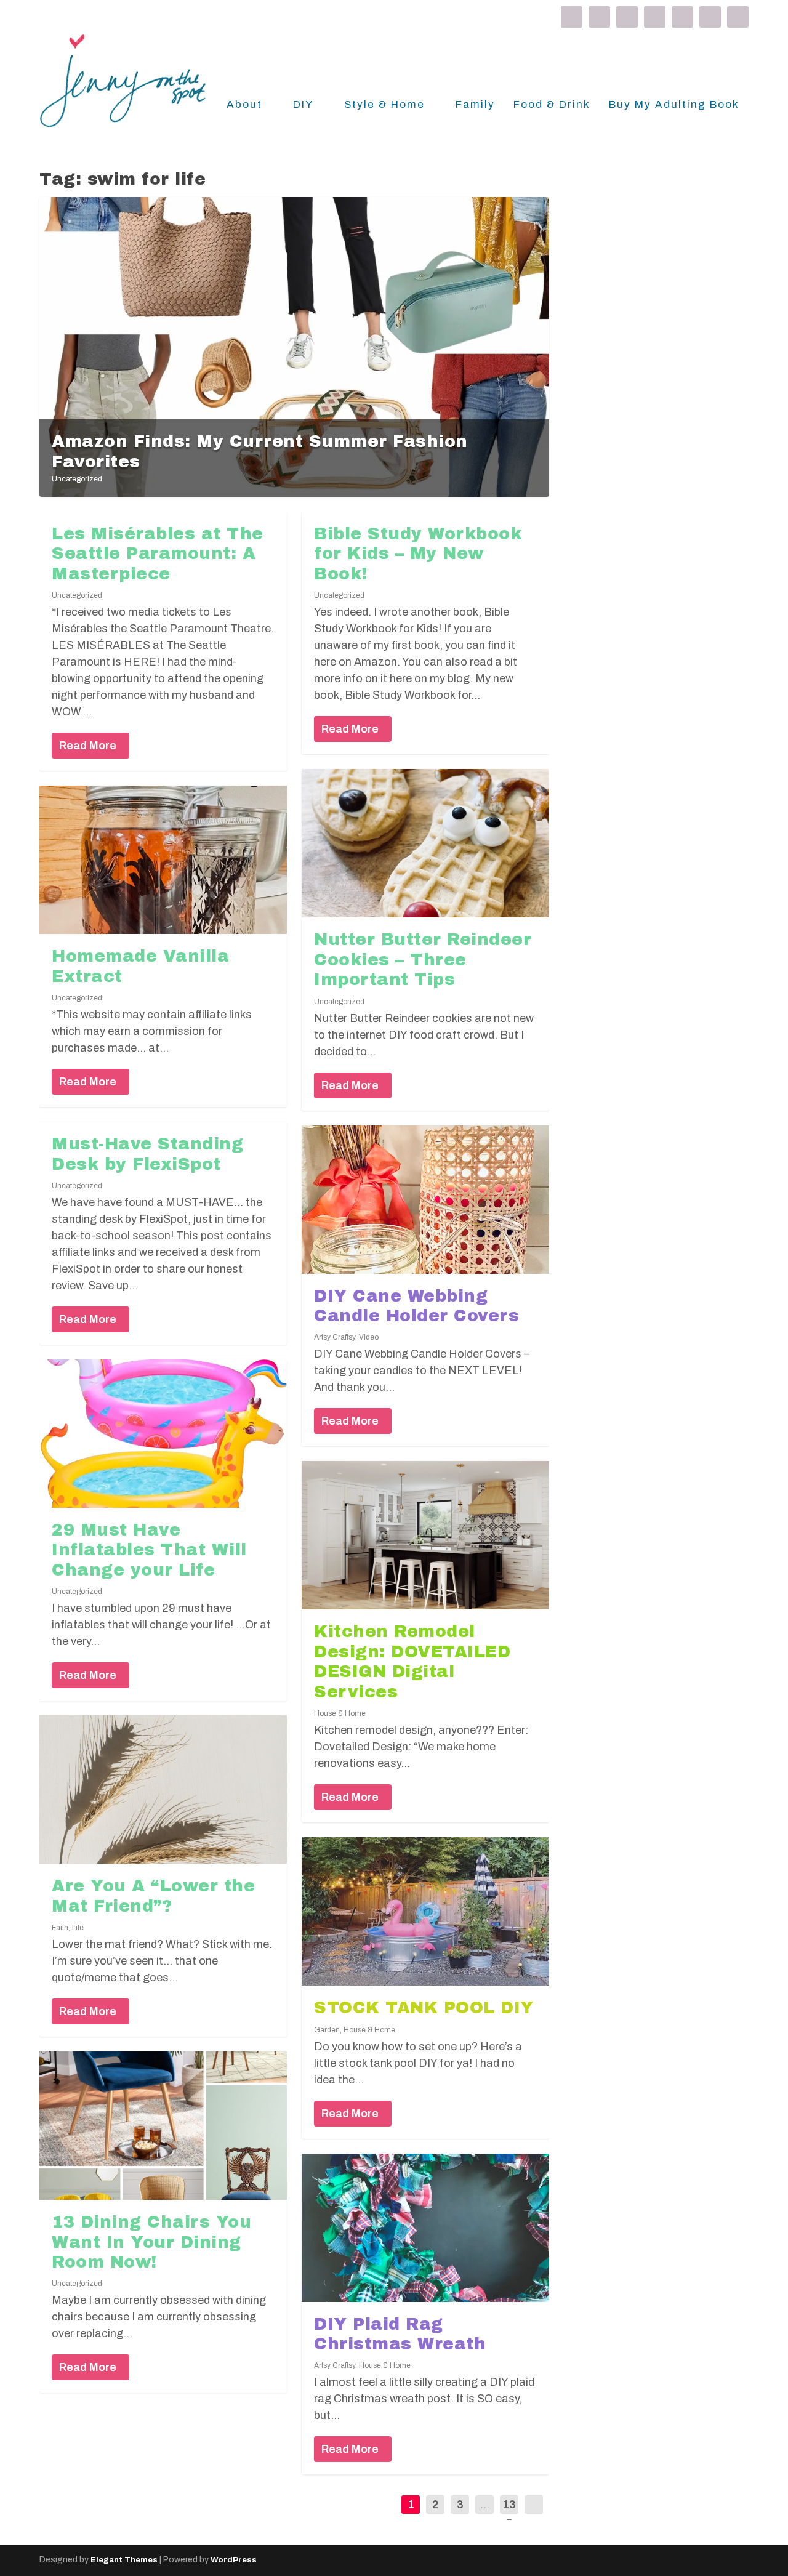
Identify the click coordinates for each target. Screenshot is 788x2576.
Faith (60, 1928)
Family (475, 105)
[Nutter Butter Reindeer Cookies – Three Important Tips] (425, 843)
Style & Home (384, 105)
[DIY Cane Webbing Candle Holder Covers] (425, 1200)
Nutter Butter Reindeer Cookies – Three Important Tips (423, 960)
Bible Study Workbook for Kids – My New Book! (418, 554)
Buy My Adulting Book (674, 105)
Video (369, 1337)
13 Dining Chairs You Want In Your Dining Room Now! (151, 2242)
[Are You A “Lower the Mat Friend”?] (163, 1789)
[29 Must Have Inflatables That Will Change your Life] (163, 1434)
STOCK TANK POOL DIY (424, 2008)
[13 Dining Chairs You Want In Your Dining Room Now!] (163, 2126)
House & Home (340, 1713)
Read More (88, 746)
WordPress (234, 2560)
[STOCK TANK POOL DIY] (425, 1911)
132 (509, 2514)
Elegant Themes (124, 2560)
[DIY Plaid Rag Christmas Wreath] (425, 2228)
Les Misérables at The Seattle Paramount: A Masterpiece (158, 554)
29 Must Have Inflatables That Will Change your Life (149, 1550)
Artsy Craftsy (335, 1337)
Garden (327, 2030)
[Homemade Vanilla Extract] (163, 860)
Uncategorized (77, 479)
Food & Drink (552, 105)
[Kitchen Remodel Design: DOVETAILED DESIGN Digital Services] (425, 1535)
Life (78, 1928)
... (485, 2505)
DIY (303, 105)
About (244, 105)
